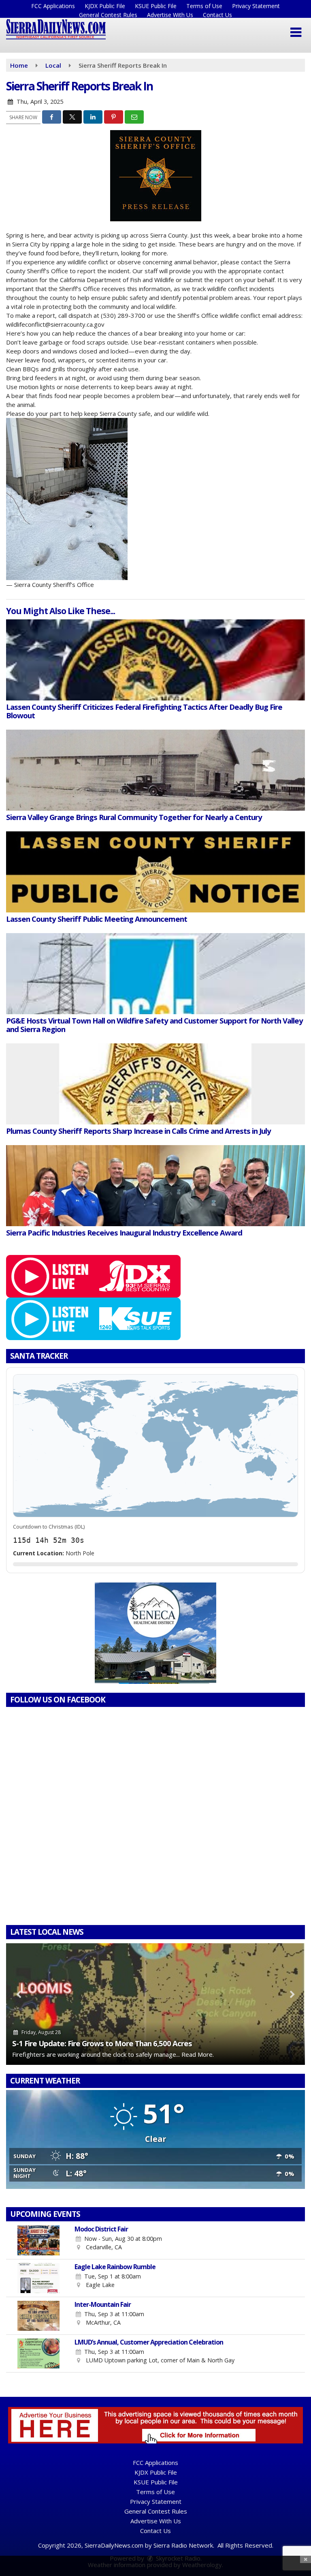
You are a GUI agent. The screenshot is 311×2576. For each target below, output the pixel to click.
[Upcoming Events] (38, 2240)
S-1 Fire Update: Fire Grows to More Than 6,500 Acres (102, 2043)
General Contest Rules (108, 15)
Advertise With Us (170, 15)
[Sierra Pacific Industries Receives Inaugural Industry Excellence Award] (155, 1186)
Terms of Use (204, 6)
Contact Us (217, 15)
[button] (296, 32)
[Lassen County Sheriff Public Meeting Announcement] (155, 872)
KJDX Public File (105, 6)
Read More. (198, 2054)
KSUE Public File (156, 6)
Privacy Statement (256, 6)
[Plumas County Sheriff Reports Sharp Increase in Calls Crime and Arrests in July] (155, 1084)
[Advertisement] (155, 1633)
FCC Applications (53, 6)
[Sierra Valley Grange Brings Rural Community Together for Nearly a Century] (155, 770)
